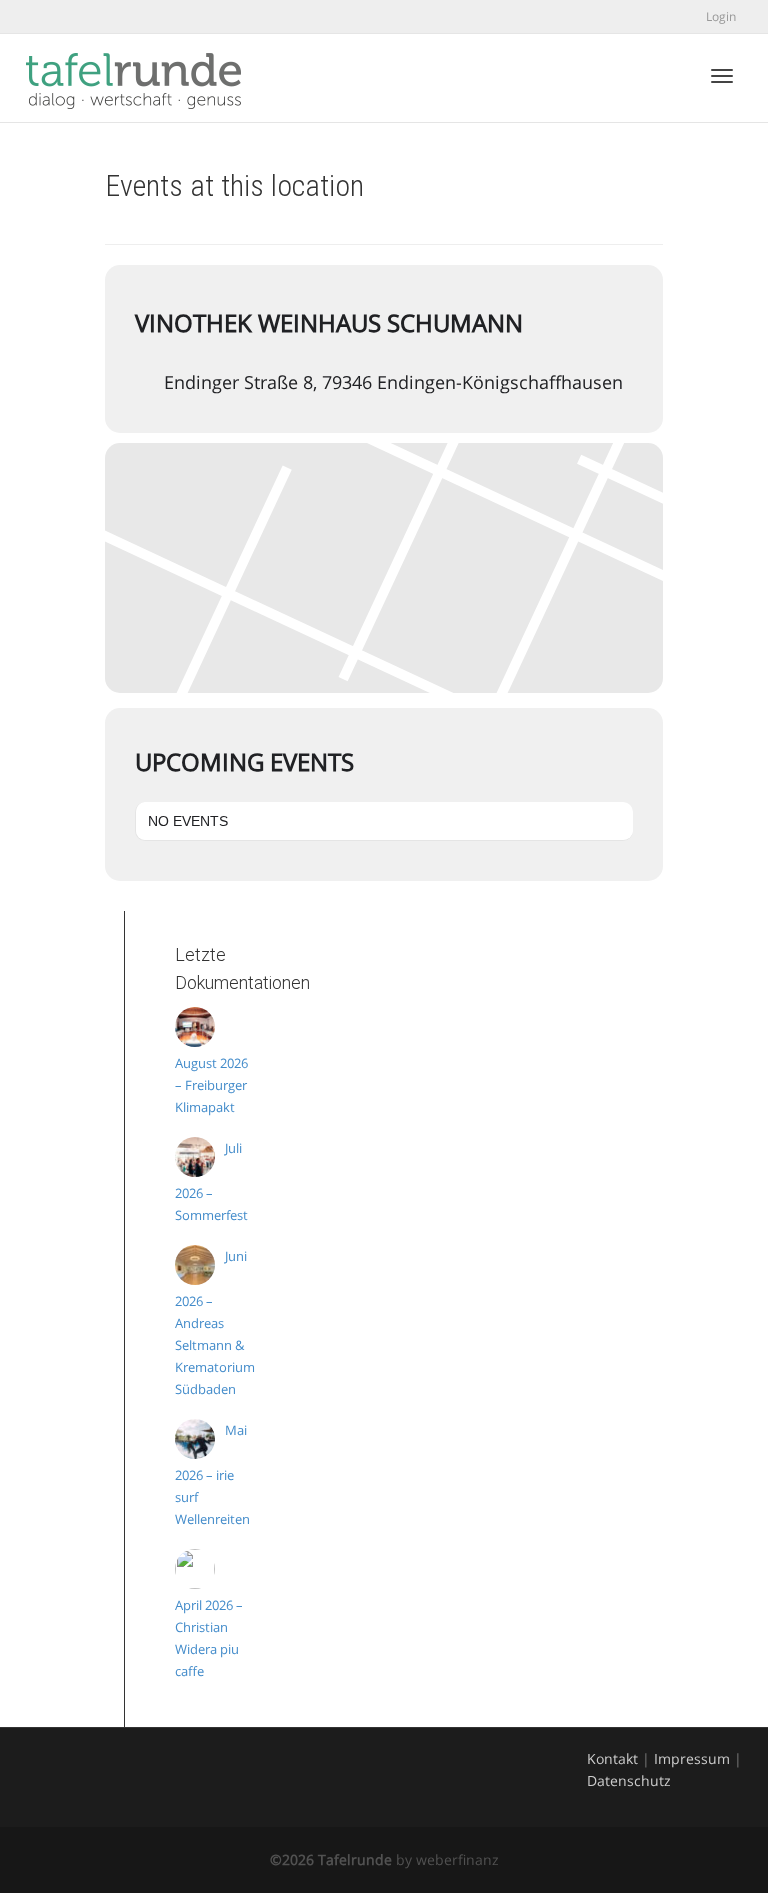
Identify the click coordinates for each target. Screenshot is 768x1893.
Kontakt (612, 1758)
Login (721, 16)
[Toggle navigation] (722, 76)
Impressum (692, 1758)
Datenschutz (629, 1780)
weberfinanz (457, 1859)
